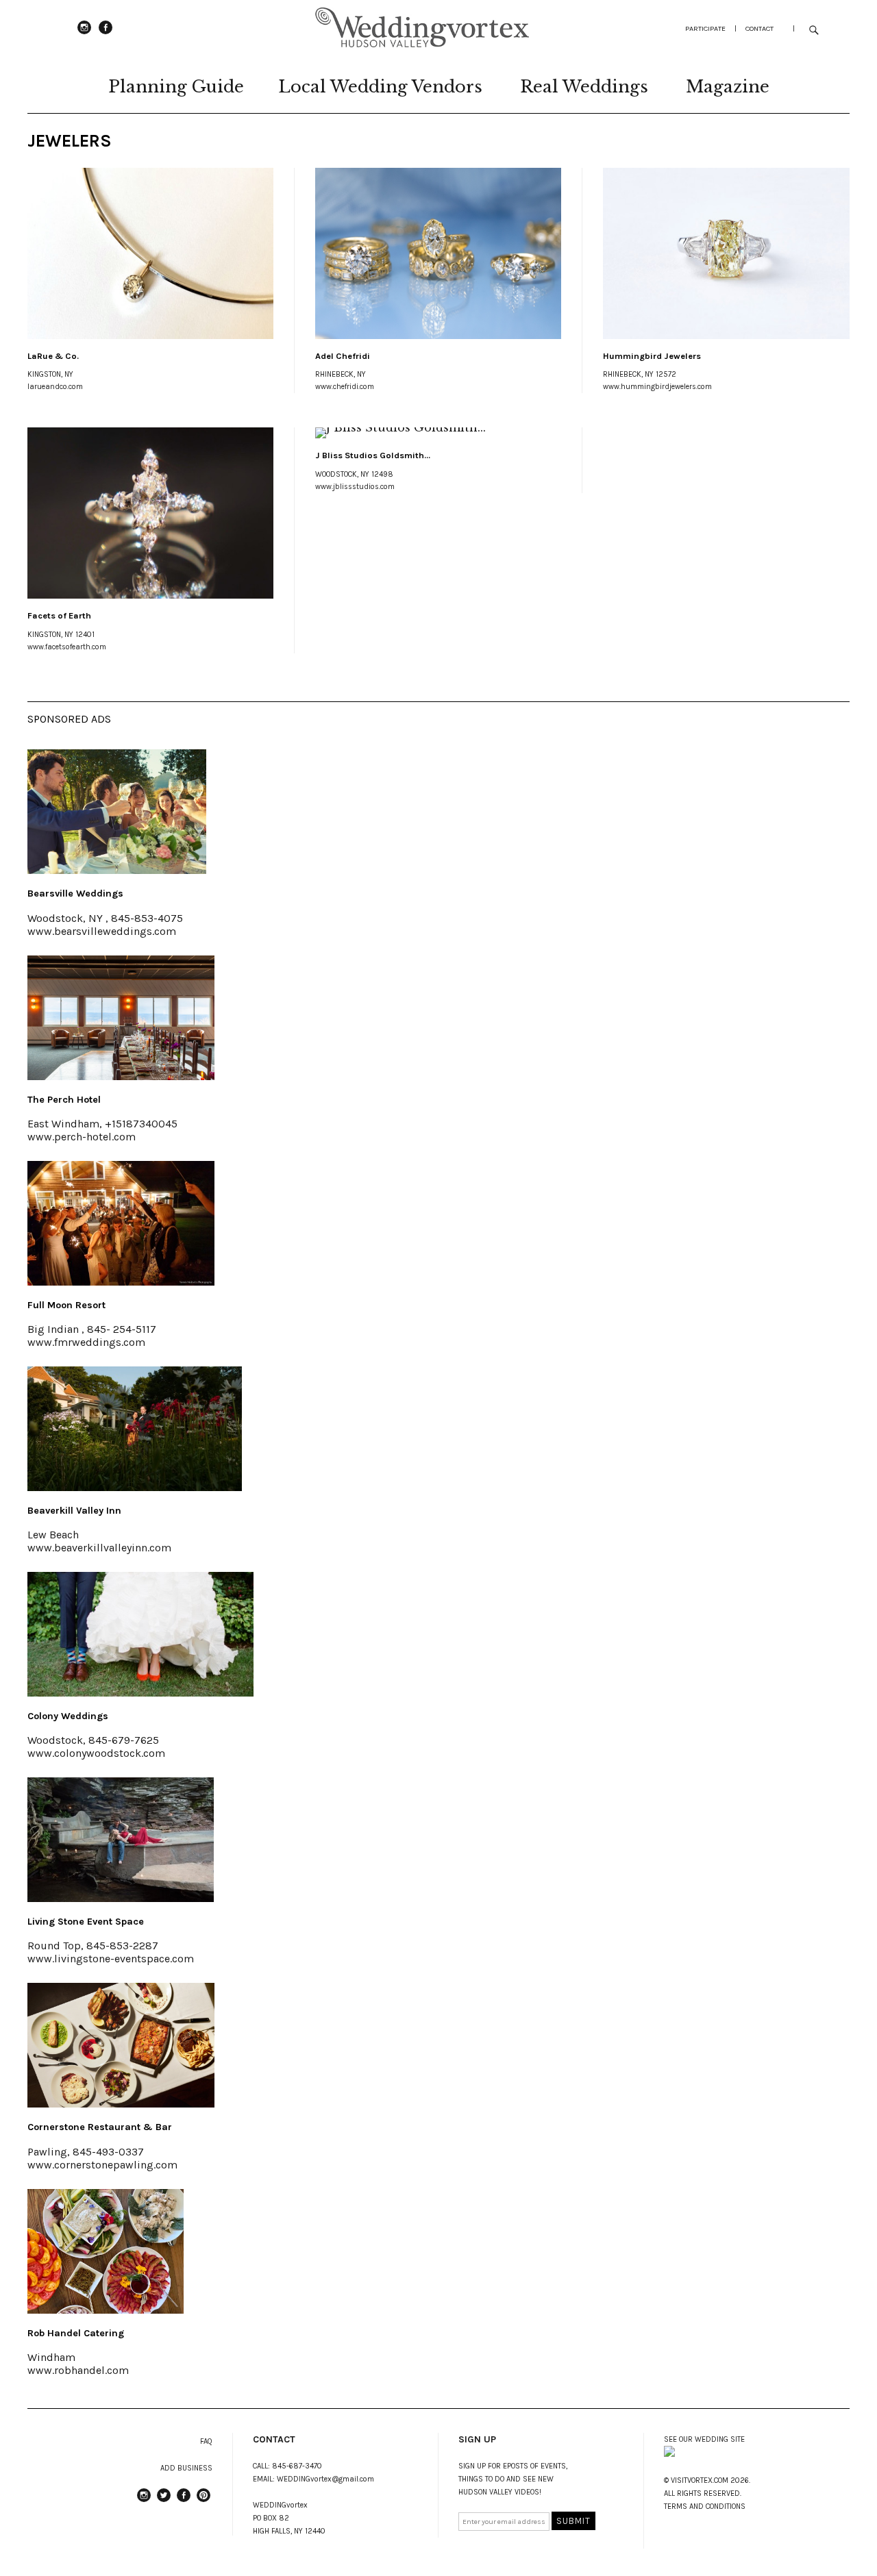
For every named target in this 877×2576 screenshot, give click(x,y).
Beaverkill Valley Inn (74, 1511)
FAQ (206, 2441)
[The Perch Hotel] (121, 1076)
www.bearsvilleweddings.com (102, 931)
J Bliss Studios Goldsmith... (373, 455)
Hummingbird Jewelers (652, 356)
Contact (759, 28)
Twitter (164, 2501)
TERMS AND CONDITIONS (705, 2506)
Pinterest (203, 2501)
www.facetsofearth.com (67, 647)
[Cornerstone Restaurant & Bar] (121, 2103)
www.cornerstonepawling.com (102, 2165)
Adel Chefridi (343, 356)
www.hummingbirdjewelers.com (657, 387)
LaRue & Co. (53, 356)
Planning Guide (176, 87)
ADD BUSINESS (186, 2468)
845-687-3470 (297, 2466)
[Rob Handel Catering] (106, 2310)
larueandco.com (55, 387)
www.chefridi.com (345, 387)
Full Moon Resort (66, 1305)
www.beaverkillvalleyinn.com (99, 1548)
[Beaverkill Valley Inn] (135, 1487)
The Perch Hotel (64, 1100)
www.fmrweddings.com (86, 1342)
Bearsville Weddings (75, 893)
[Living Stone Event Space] (121, 1898)
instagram (84, 34)
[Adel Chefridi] (438, 253)
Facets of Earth (59, 615)
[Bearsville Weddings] (117, 870)
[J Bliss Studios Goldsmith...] (438, 433)
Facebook (106, 34)
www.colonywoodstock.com (96, 1753)
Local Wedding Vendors (380, 87)
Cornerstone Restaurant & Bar (100, 2127)
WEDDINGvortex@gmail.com (325, 2479)
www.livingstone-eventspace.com (111, 1959)
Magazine (728, 87)
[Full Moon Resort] (121, 1281)
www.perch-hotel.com (82, 1137)
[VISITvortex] (422, 45)
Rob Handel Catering (76, 2333)
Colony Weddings (68, 1716)
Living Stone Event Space (86, 1922)
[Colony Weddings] (140, 1692)
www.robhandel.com (78, 2370)
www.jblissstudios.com (355, 487)
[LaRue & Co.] (150, 253)
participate (705, 28)
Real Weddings (584, 87)
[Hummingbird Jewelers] (726, 253)
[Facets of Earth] (150, 513)
